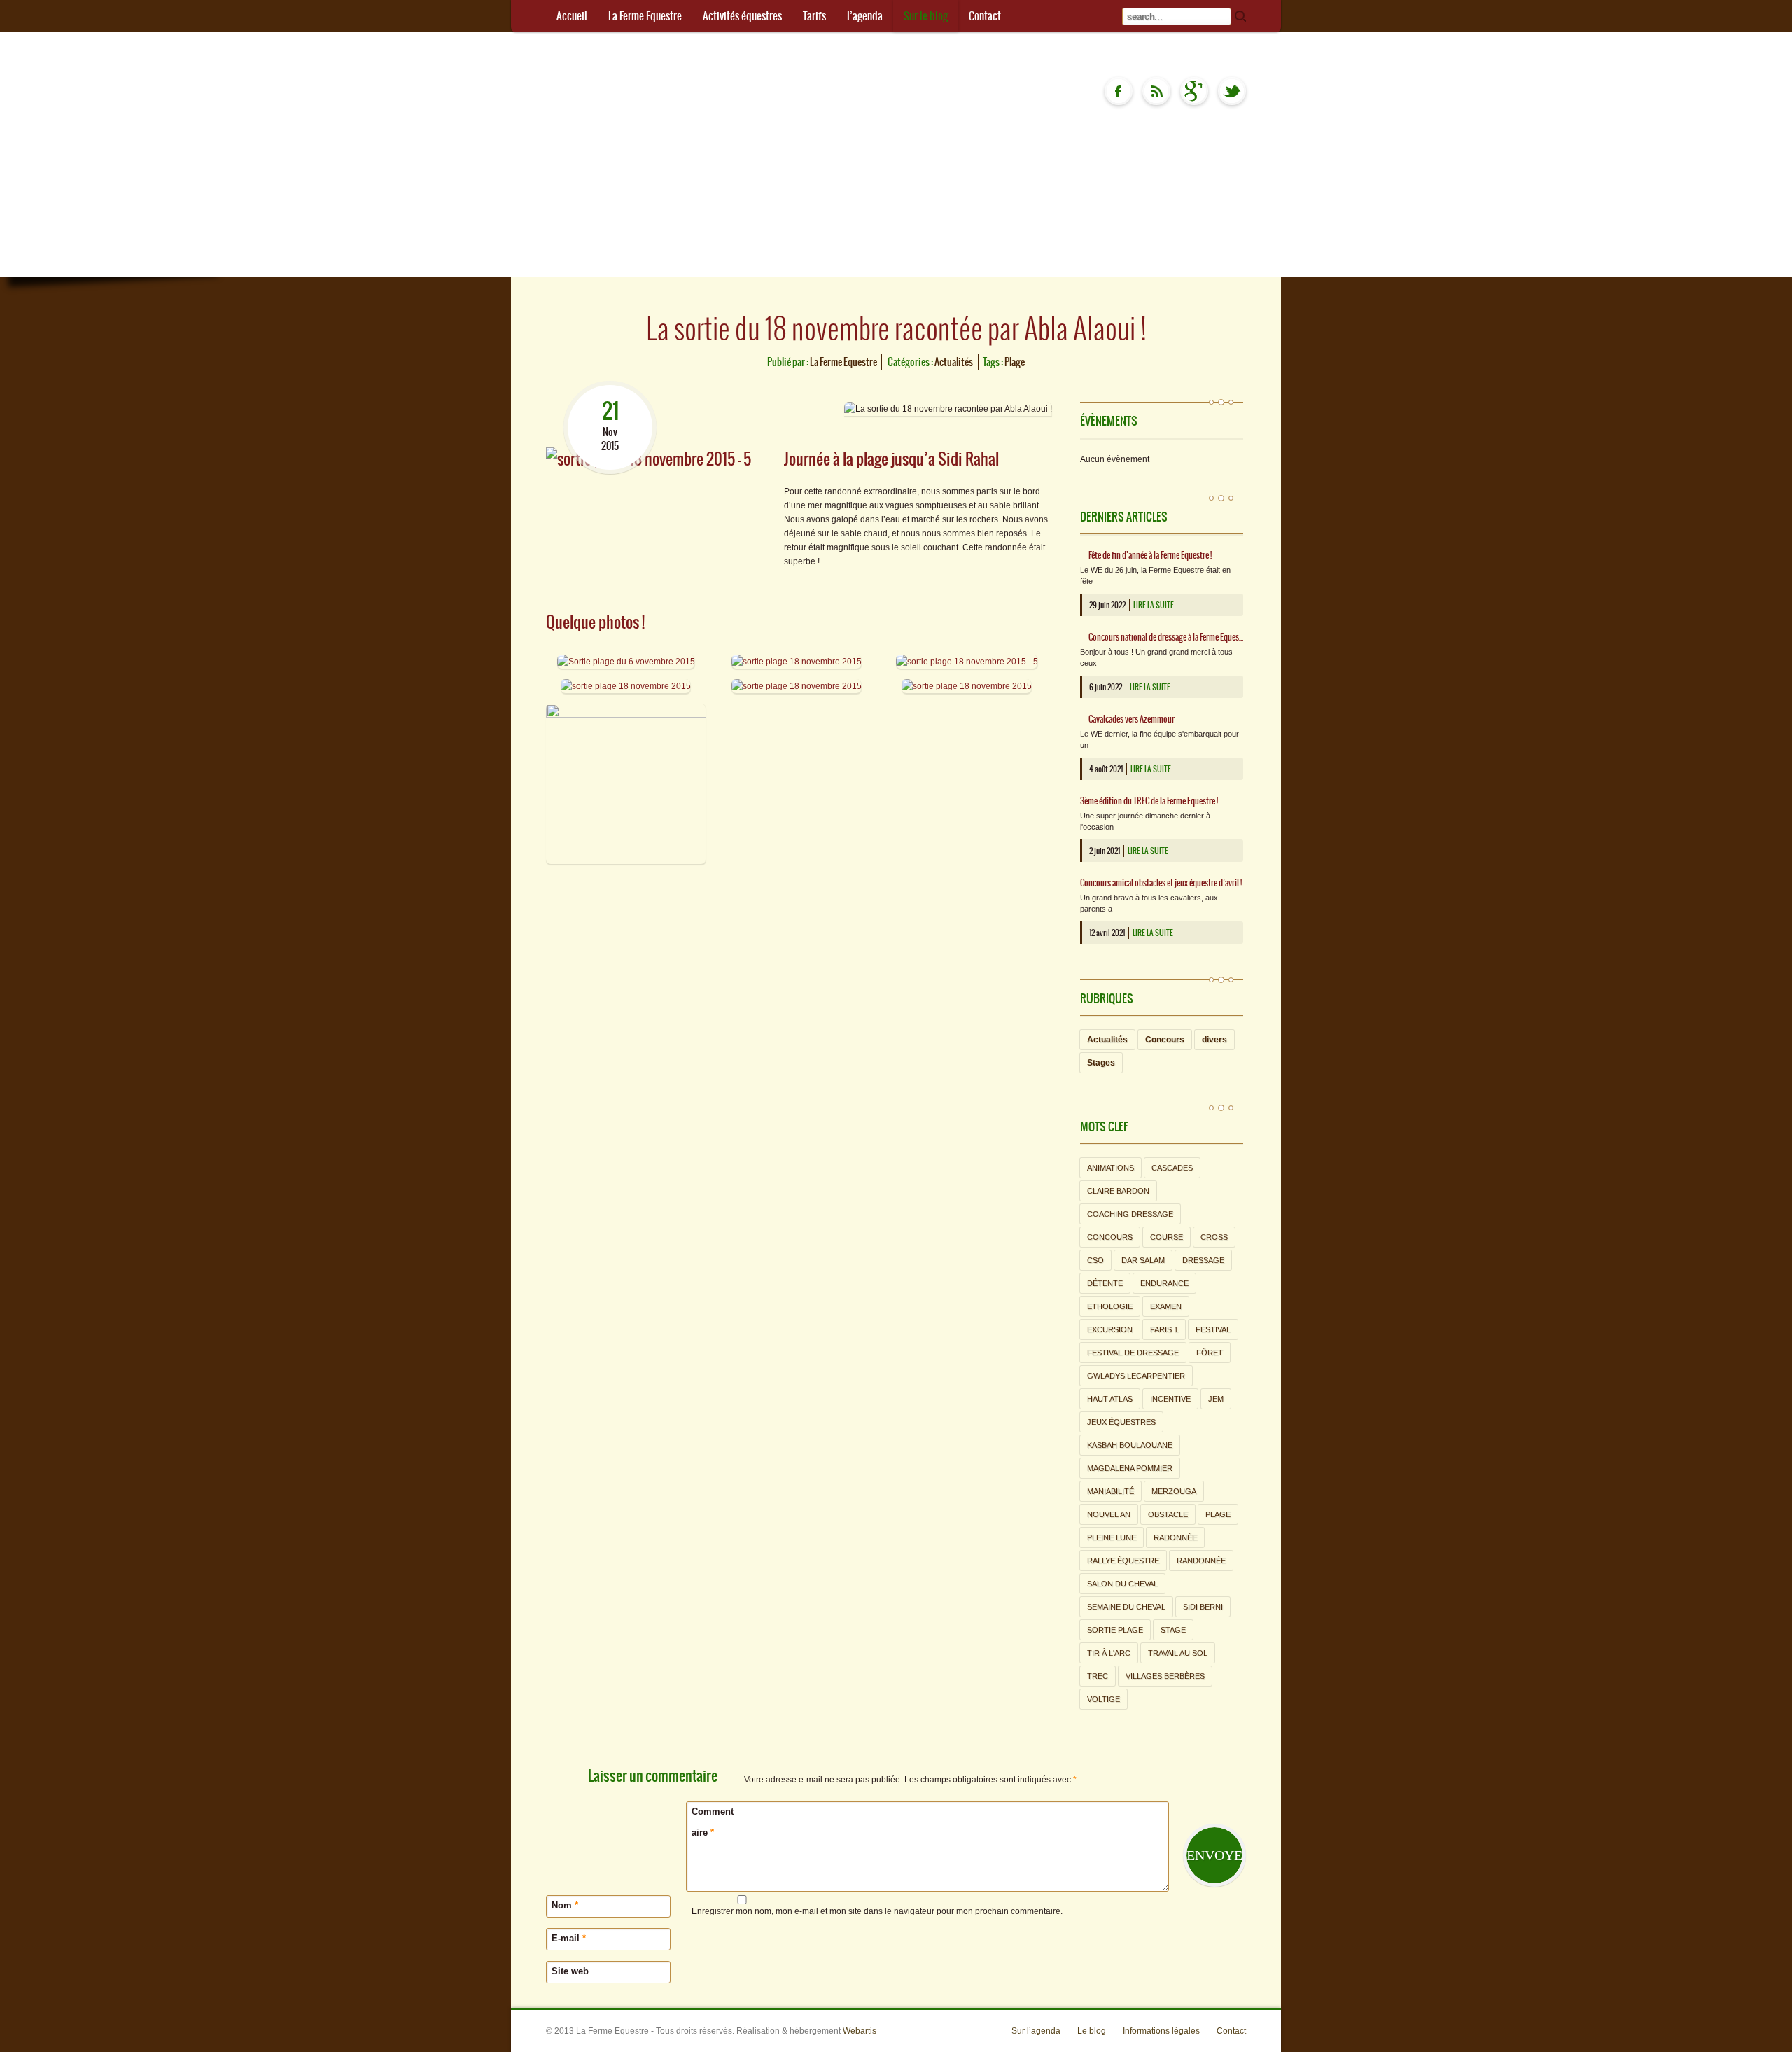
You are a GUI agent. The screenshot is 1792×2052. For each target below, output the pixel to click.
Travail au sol (1178, 1653)
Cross (1214, 1237)
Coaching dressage (1130, 1214)
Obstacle (1168, 1514)
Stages (1101, 1063)
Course (1167, 1237)
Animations (1111, 1168)
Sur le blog (926, 16)
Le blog (1092, 2031)
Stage (1173, 1630)
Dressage (1203, 1260)
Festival (1213, 1329)
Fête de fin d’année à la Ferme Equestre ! (1150, 555)
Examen (1166, 1306)
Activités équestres (742, 16)
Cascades (1172, 1168)
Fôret (1210, 1353)
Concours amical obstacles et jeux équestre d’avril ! (1161, 883)
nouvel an (1109, 1514)
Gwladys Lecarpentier (1136, 1376)
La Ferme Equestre (645, 16)
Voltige (1104, 1699)
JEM (1216, 1399)
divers (1214, 1040)
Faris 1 (1164, 1329)
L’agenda (865, 16)
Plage (1015, 362)
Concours (1165, 1040)
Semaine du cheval (1126, 1607)
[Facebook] (1119, 91)
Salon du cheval (1122, 1584)
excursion (1110, 1329)
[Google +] (1194, 91)
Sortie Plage (1115, 1630)
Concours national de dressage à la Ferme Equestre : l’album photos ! (1166, 637)
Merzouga (1174, 1491)
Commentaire (713, 1822)
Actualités (954, 362)
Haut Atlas (1110, 1399)
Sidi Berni (1203, 1607)
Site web (570, 1971)
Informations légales (1161, 2031)
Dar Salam (1143, 1260)
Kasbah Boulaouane (1130, 1445)
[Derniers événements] (1156, 91)
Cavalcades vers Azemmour (1132, 719)
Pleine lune (1112, 1537)
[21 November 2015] (610, 388)
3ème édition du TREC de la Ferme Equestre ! (1149, 801)
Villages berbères (1165, 1676)
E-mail (569, 1938)
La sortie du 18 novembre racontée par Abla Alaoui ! (896, 328)
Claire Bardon (1118, 1191)
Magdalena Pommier (1130, 1468)
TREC (1098, 1676)
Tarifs (814, 16)
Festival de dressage (1133, 1353)
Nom (565, 1905)
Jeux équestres (1121, 1422)
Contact (985, 16)
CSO (1095, 1260)
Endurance (1164, 1283)
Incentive (1170, 1399)
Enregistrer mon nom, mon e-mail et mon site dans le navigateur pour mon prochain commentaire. (877, 1911)
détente (1105, 1283)
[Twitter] (1232, 91)
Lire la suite (1154, 606)
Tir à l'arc (1109, 1653)
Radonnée (1175, 1537)
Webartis (860, 2031)
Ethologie (1110, 1306)
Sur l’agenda (1036, 2031)
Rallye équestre (1123, 1561)
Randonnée (1201, 1561)
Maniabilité (1111, 1491)
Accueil (572, 16)
